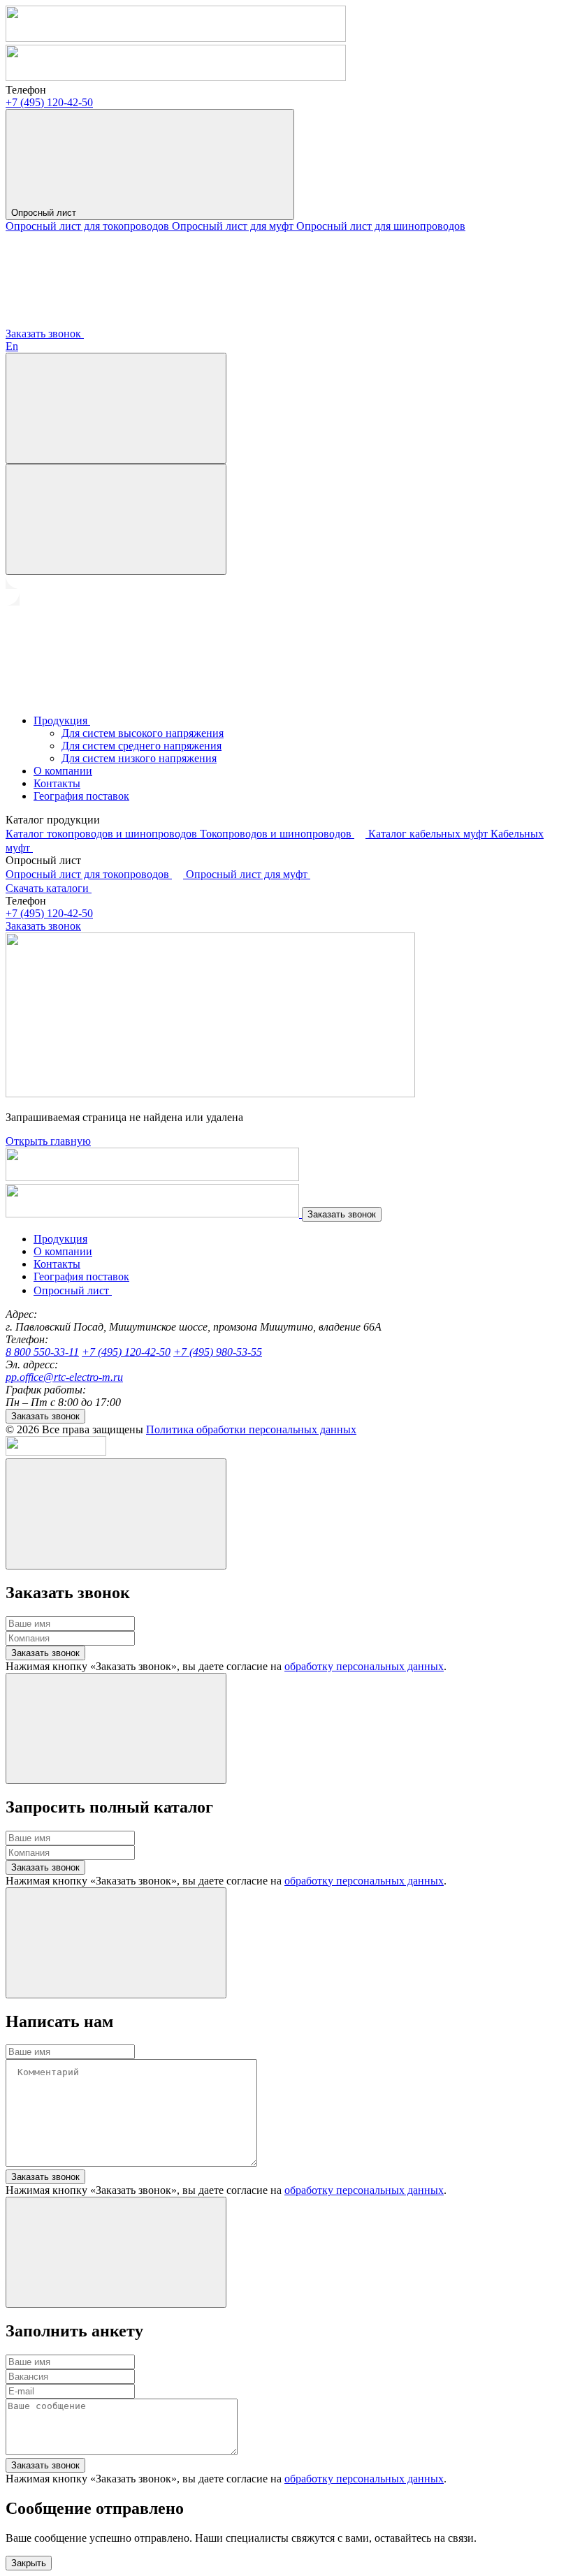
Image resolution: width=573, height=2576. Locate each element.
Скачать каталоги (49, 888)
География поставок (81, 796)
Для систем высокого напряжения (143, 733)
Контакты (57, 783)
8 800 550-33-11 (42, 1352)
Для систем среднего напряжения (142, 746)
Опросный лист (45, 213)
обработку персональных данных (364, 1666)
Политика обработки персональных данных (251, 1429)
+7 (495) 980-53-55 (218, 1352)
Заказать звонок (45, 334)
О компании (63, 771)
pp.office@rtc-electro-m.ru (64, 1377)
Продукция (62, 720)
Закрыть (29, 2563)
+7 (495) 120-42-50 (49, 102)
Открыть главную (48, 1141)
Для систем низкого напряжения (139, 758)
